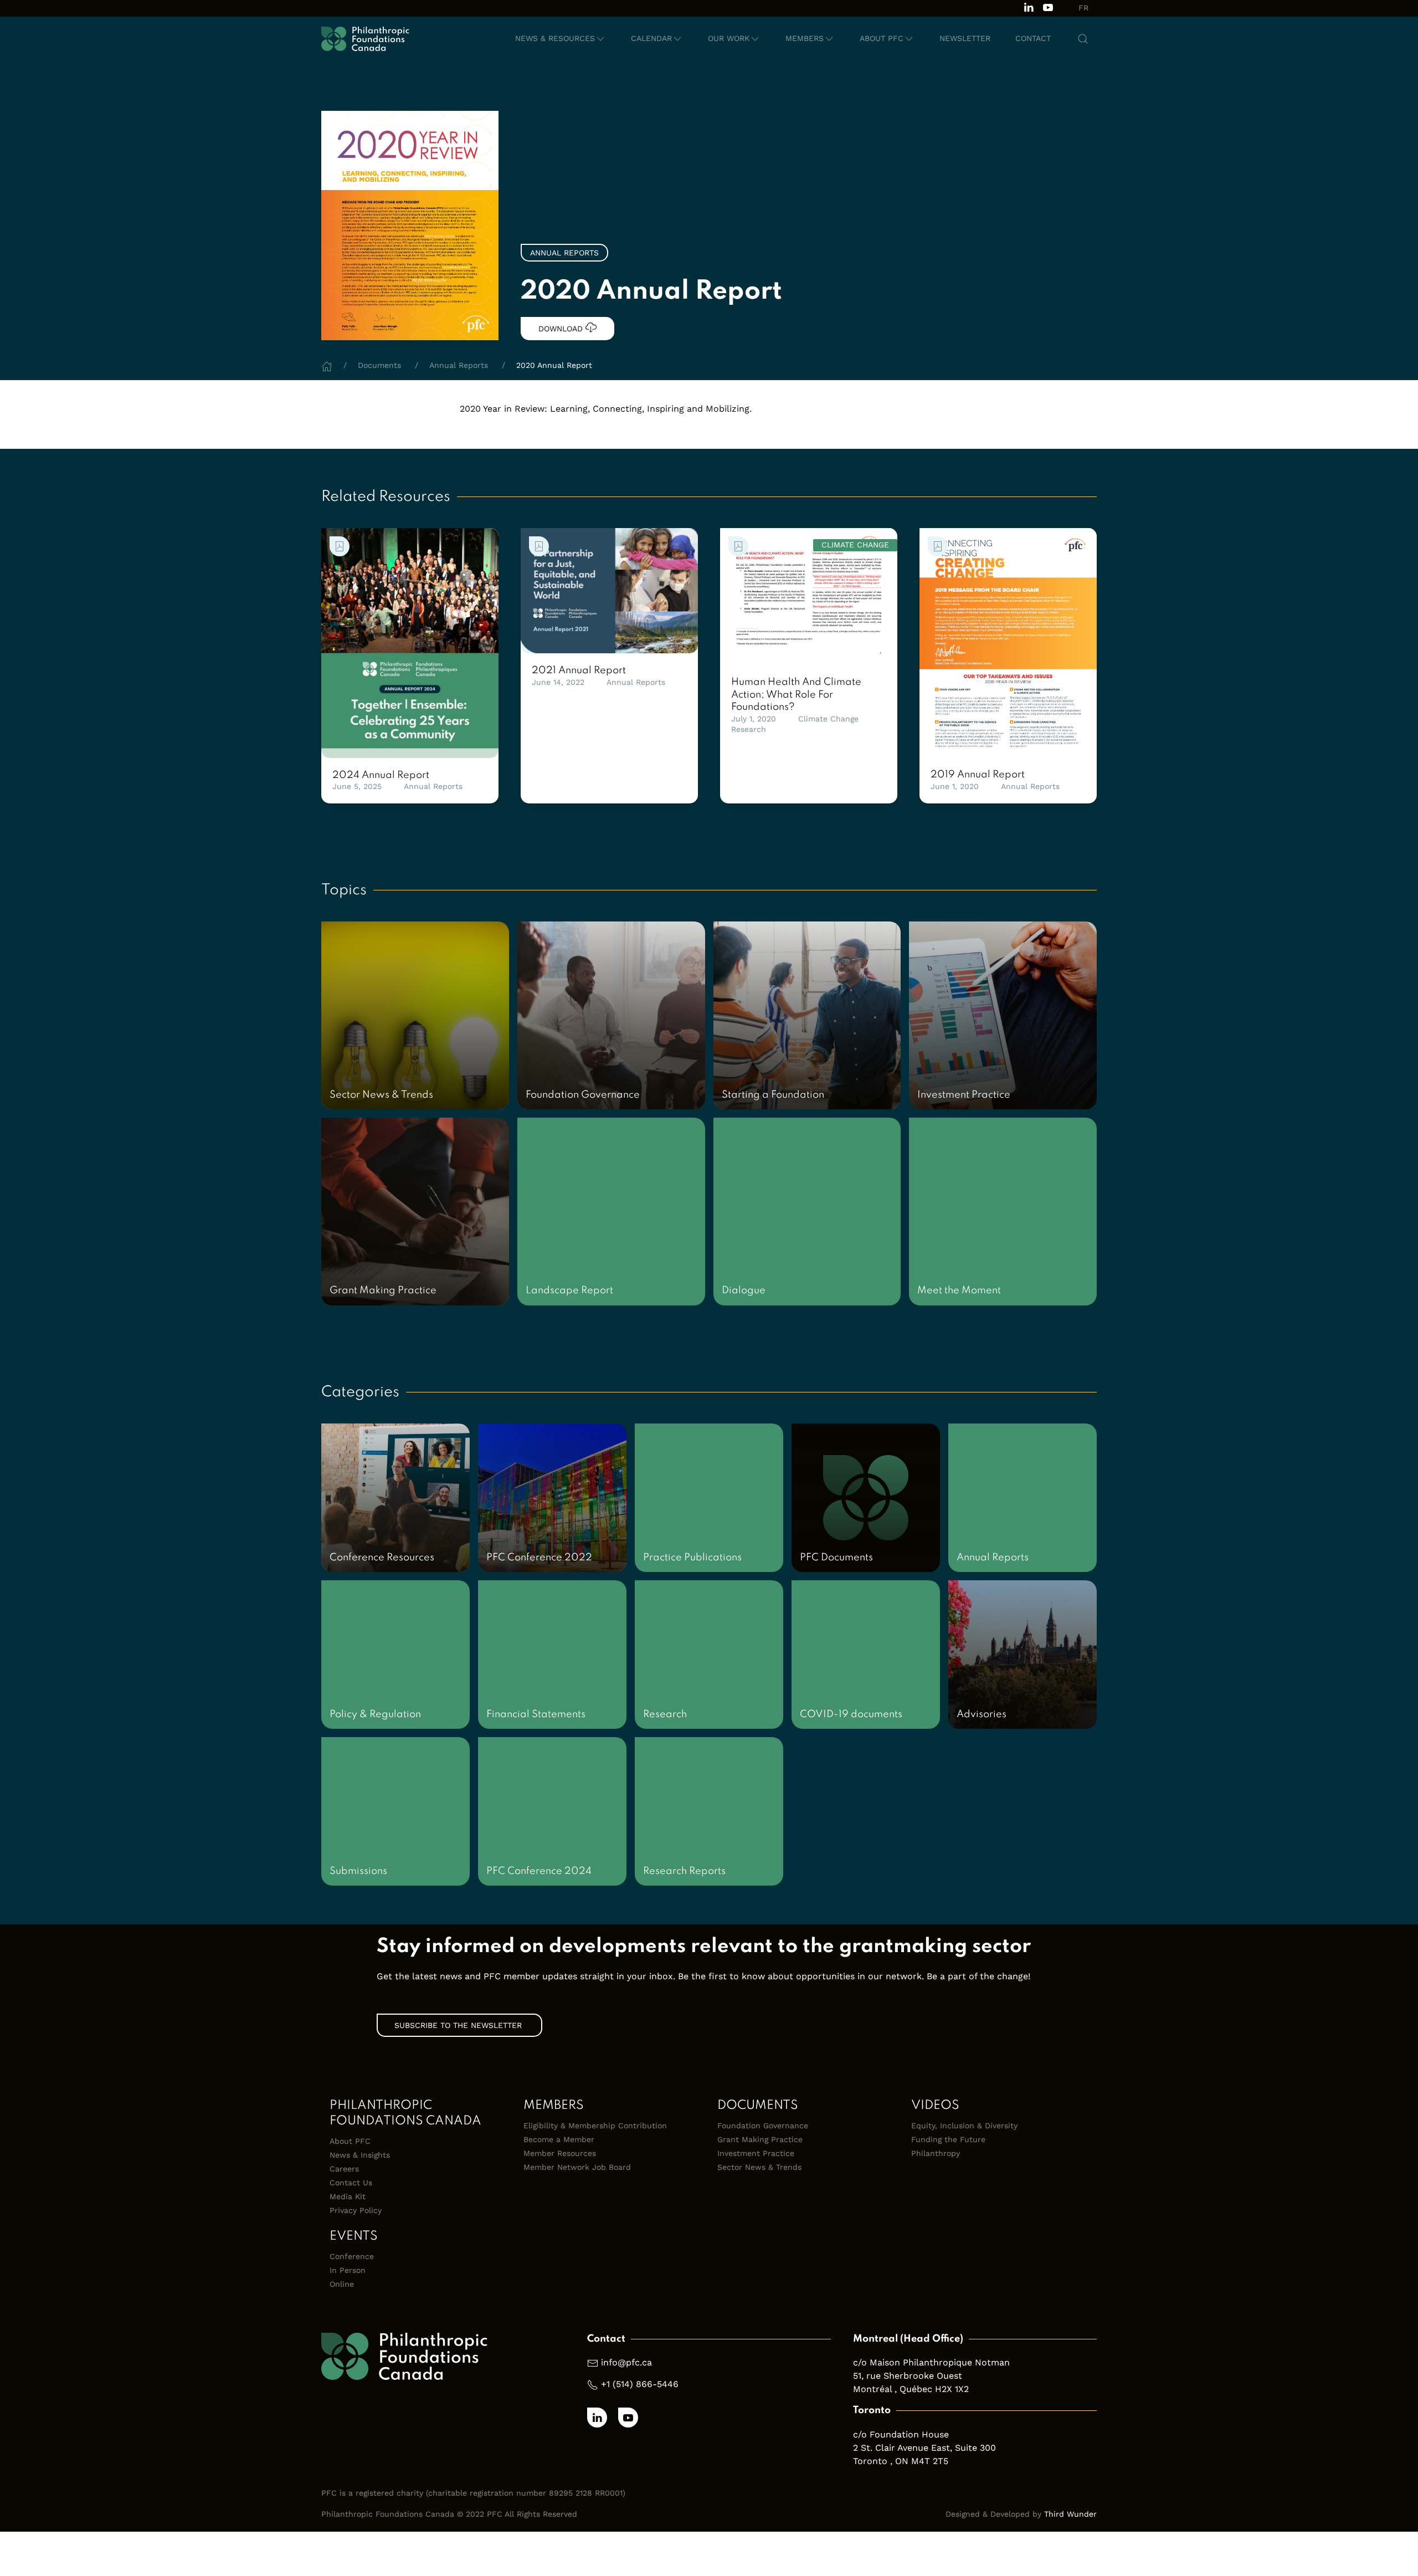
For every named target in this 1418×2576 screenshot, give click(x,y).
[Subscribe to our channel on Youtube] (1048, 6)
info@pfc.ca (626, 2362)
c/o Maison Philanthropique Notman (931, 2362)
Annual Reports (433, 786)
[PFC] (365, 39)
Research (749, 729)
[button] (561, 39)
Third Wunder (1070, 2514)
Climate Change (828, 719)
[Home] (327, 365)
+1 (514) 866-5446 (640, 2384)
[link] (410, 643)
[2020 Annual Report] (410, 225)
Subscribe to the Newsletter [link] (459, 2025)
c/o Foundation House (901, 2434)
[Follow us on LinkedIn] (1029, 6)
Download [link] (562, 329)
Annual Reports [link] (564, 253)
